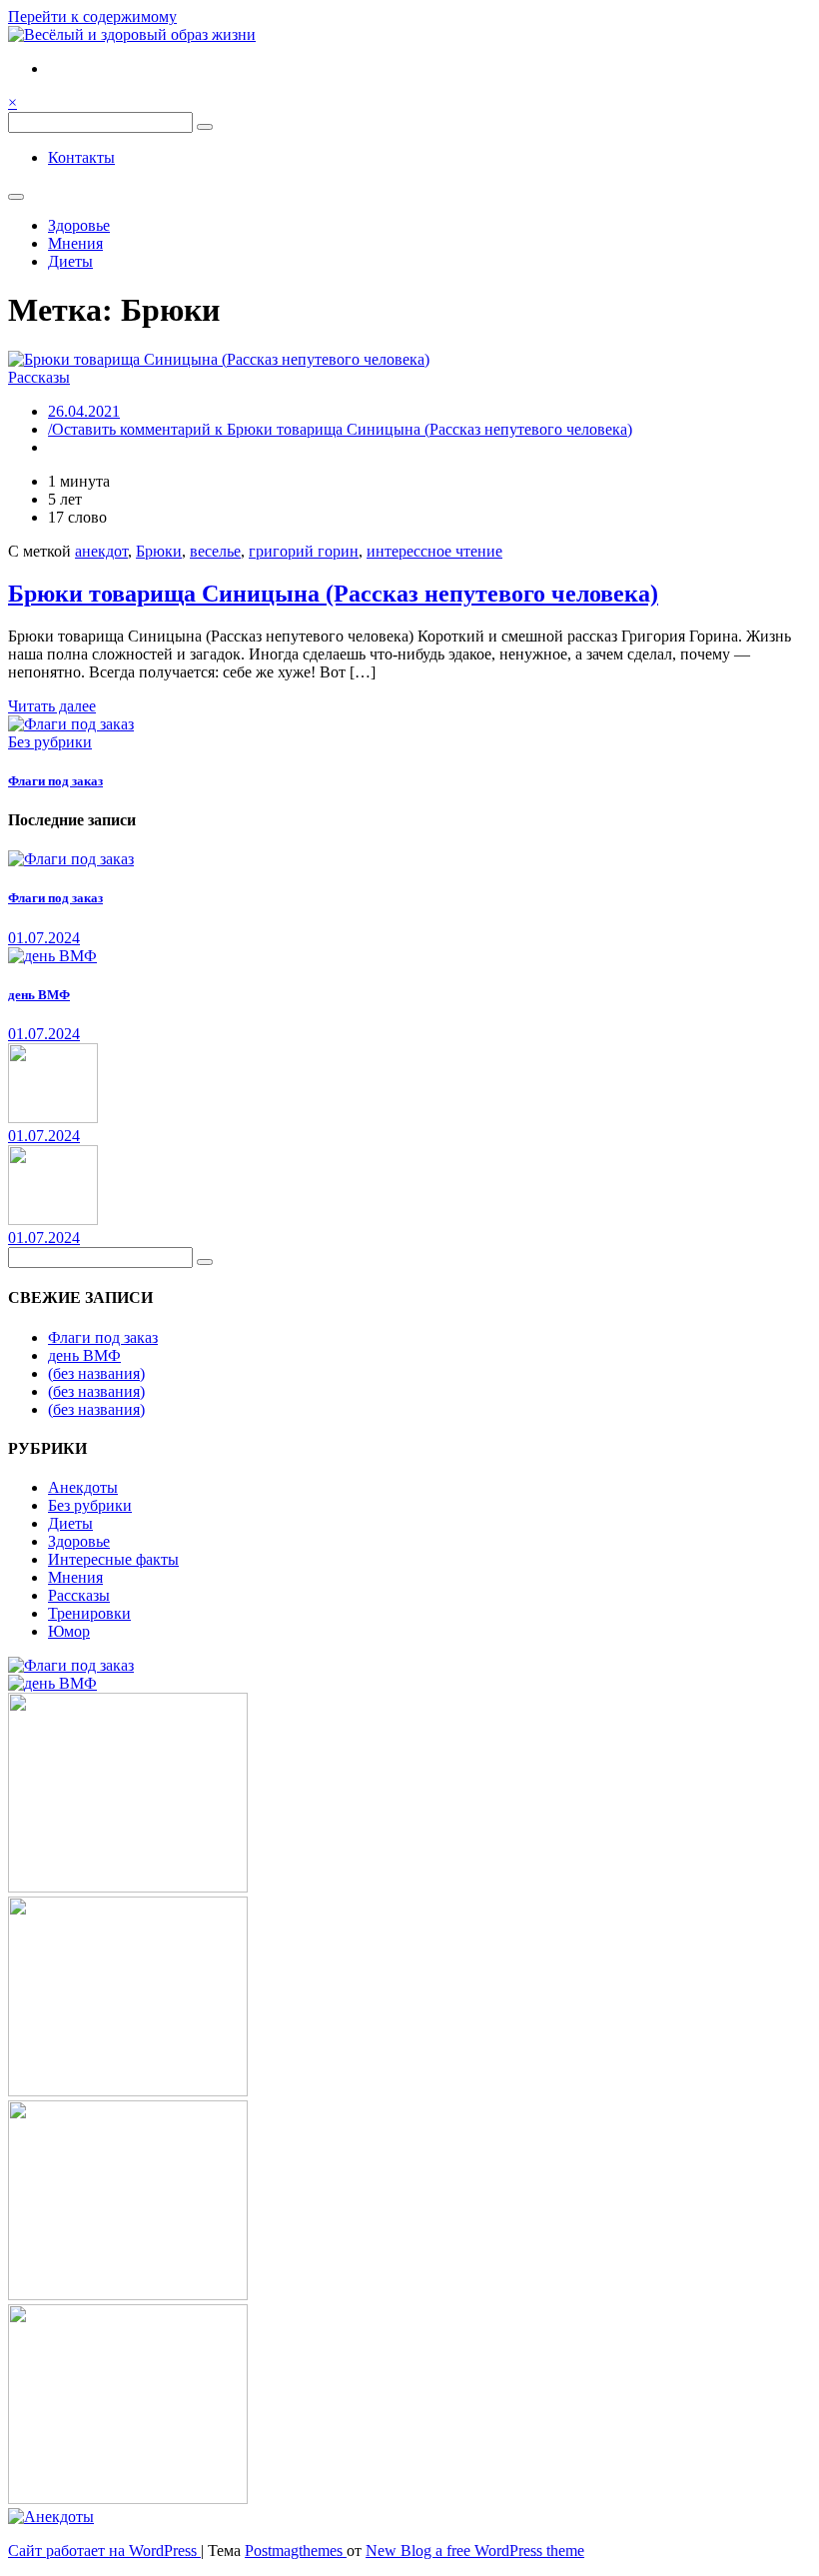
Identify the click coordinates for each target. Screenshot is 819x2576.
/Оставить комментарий (340, 429)
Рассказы (39, 377)
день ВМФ (39, 995)
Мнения (75, 243)
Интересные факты (113, 1559)
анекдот (101, 551)
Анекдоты (83, 1487)
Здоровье (79, 225)
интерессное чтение (434, 551)
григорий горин (304, 551)
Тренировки (89, 1613)
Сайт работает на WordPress (104, 2551)
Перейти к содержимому (92, 16)
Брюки (159, 551)
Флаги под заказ (55, 781)
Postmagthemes (296, 2551)
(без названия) (96, 1373)
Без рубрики (50, 742)
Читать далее (52, 706)
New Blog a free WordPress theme (475, 2551)
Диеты (70, 261)
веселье (215, 551)
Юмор (69, 1631)
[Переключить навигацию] (16, 197)
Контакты (81, 157)
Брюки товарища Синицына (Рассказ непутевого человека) (333, 594)
